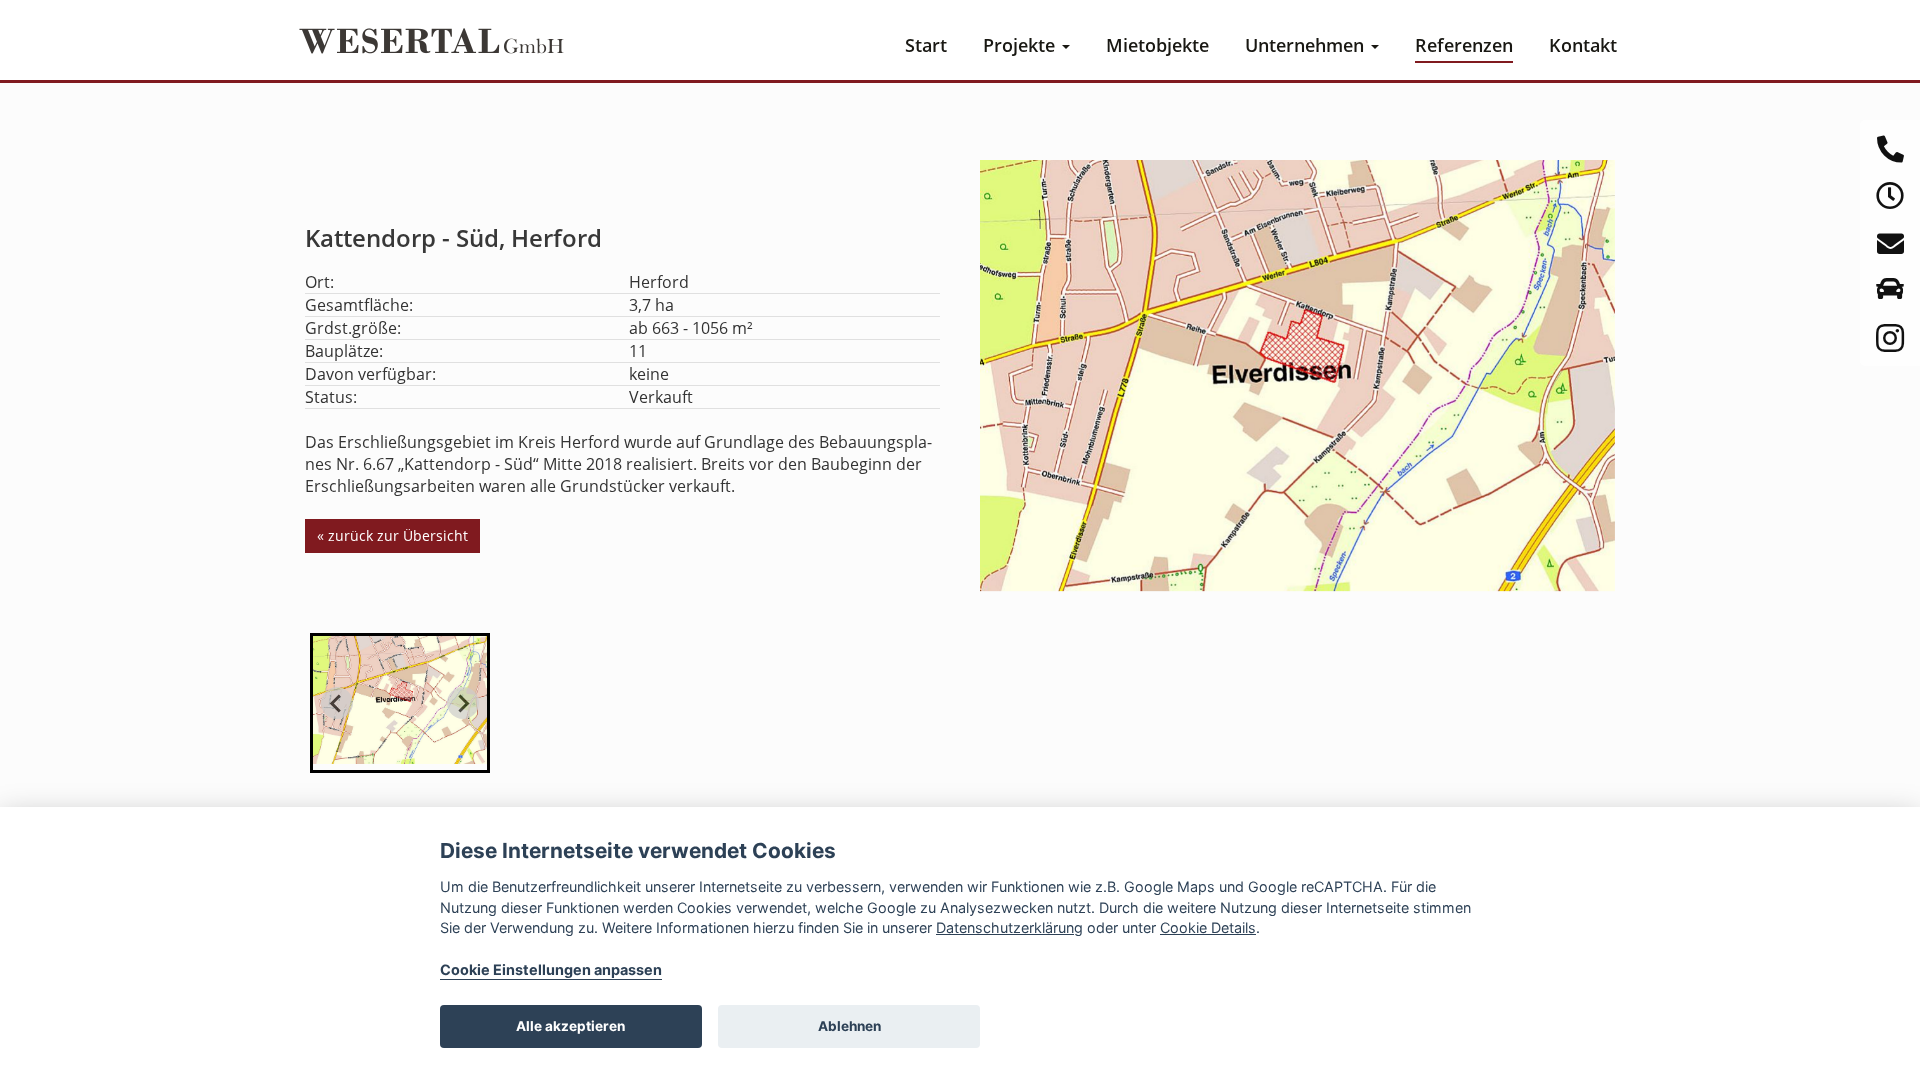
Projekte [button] (1021, 45)
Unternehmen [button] (1307, 45)
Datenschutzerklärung (1009, 927)
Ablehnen (849, 1026)
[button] (400, 703)
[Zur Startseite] (430, 37)
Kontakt (1583, 45)
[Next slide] (463, 703)
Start (926, 45)
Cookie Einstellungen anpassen (551, 969)
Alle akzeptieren (570, 1026)
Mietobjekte (1157, 45)
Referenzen (1464, 45)
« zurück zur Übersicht (392, 535)
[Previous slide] (337, 703)
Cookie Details (1208, 927)
